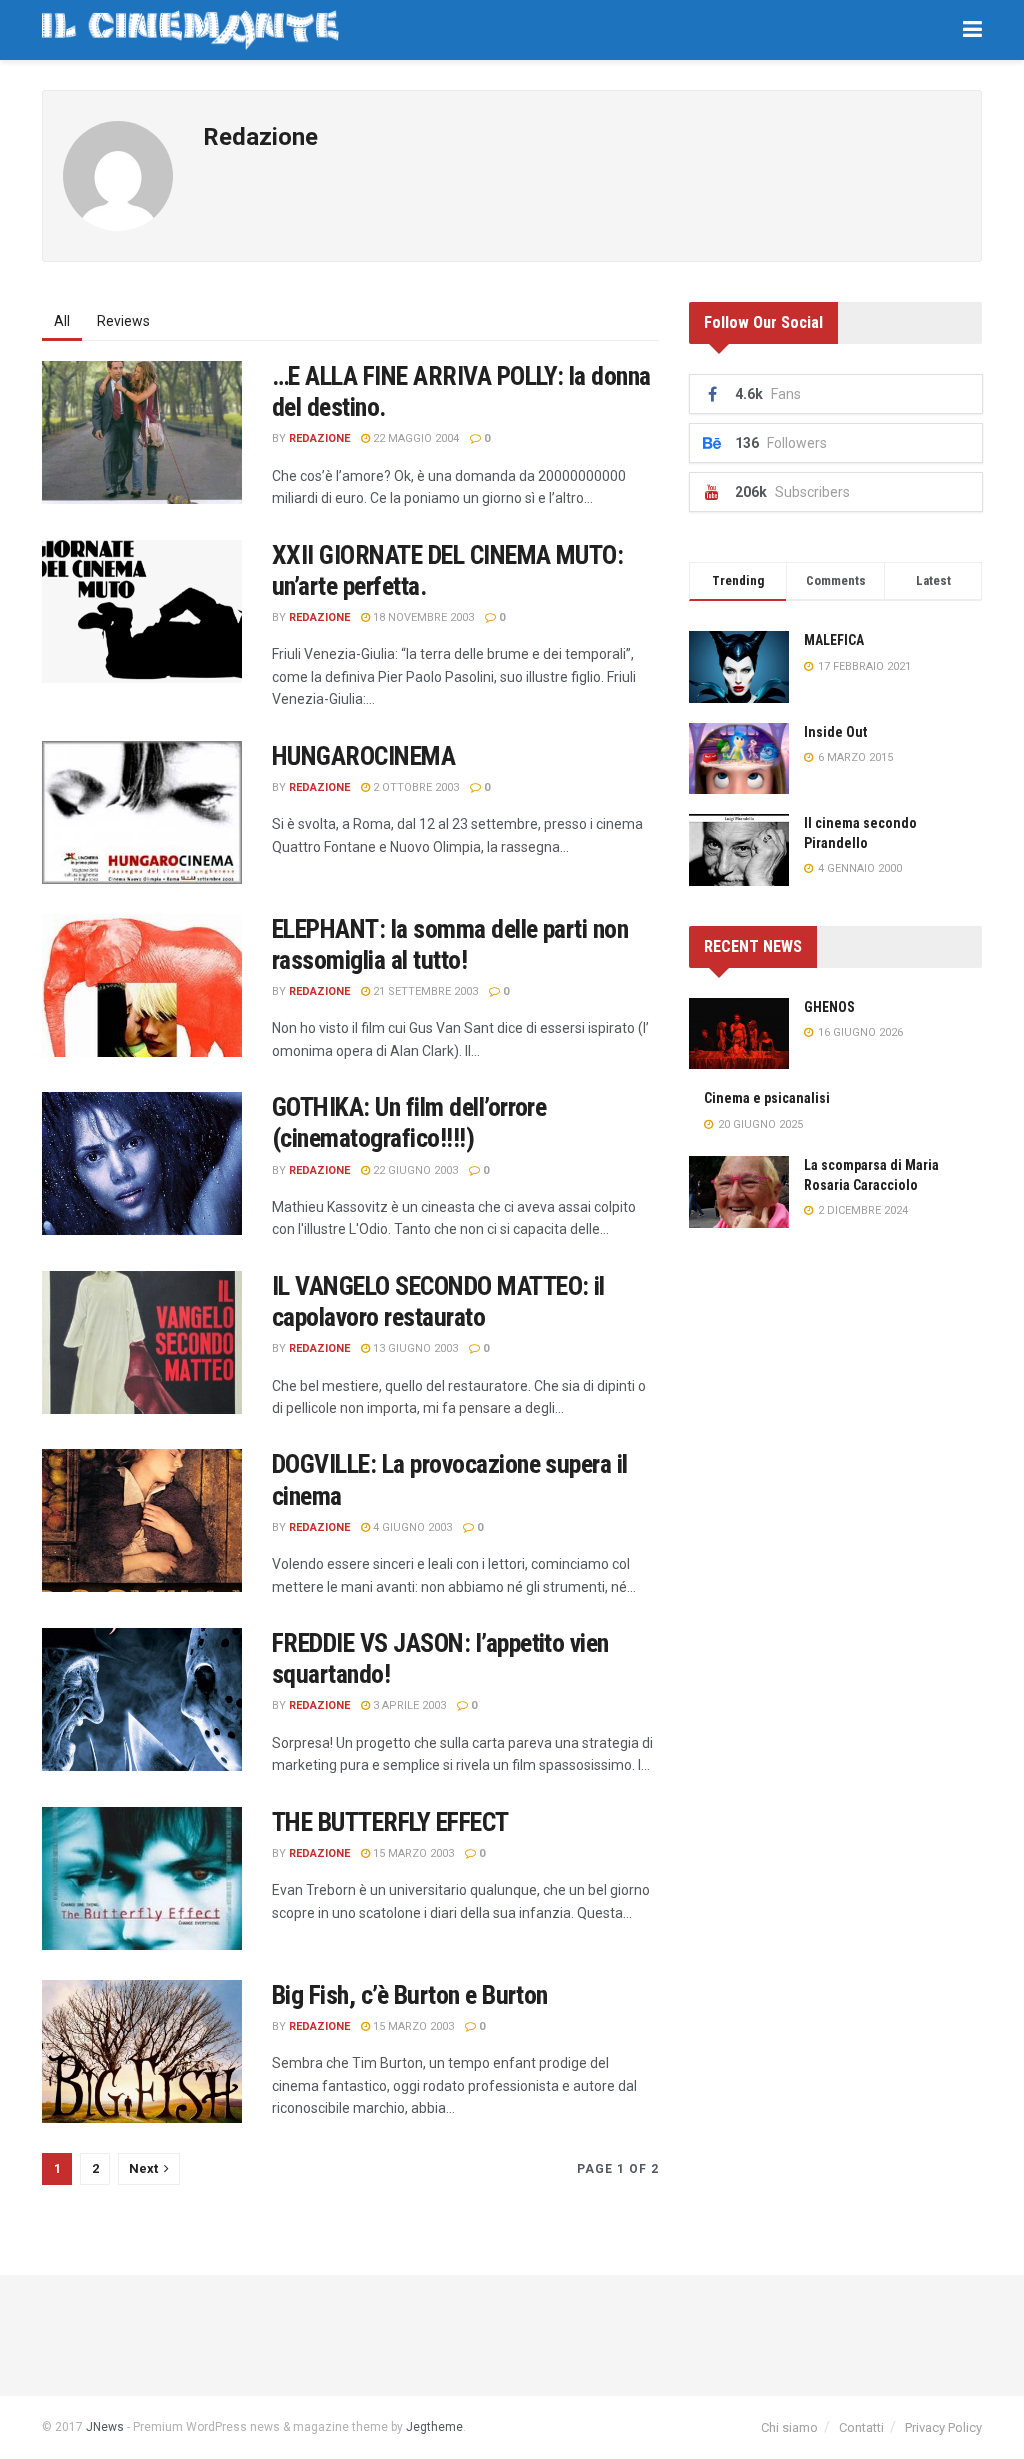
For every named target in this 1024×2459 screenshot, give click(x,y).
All (62, 321)
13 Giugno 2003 (414, 1348)
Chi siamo (789, 2427)
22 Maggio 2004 (414, 438)
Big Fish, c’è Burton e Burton (410, 1995)
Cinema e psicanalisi (767, 1098)
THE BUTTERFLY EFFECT (390, 1822)
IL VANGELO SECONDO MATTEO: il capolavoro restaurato (438, 1301)
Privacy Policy (943, 2427)
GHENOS (829, 1007)
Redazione (319, 438)
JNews (105, 2427)
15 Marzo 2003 (412, 1853)
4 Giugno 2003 (411, 1527)
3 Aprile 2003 (408, 1705)
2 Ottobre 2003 (414, 787)
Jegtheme (434, 2427)
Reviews (123, 321)
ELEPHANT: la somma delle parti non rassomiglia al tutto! (450, 944)
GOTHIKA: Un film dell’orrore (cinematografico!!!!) (409, 1122)
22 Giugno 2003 (414, 1170)
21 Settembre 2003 (424, 991)
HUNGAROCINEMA (363, 756)
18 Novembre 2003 (422, 617)
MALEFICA (834, 640)
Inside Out (835, 732)
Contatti (861, 2427)
